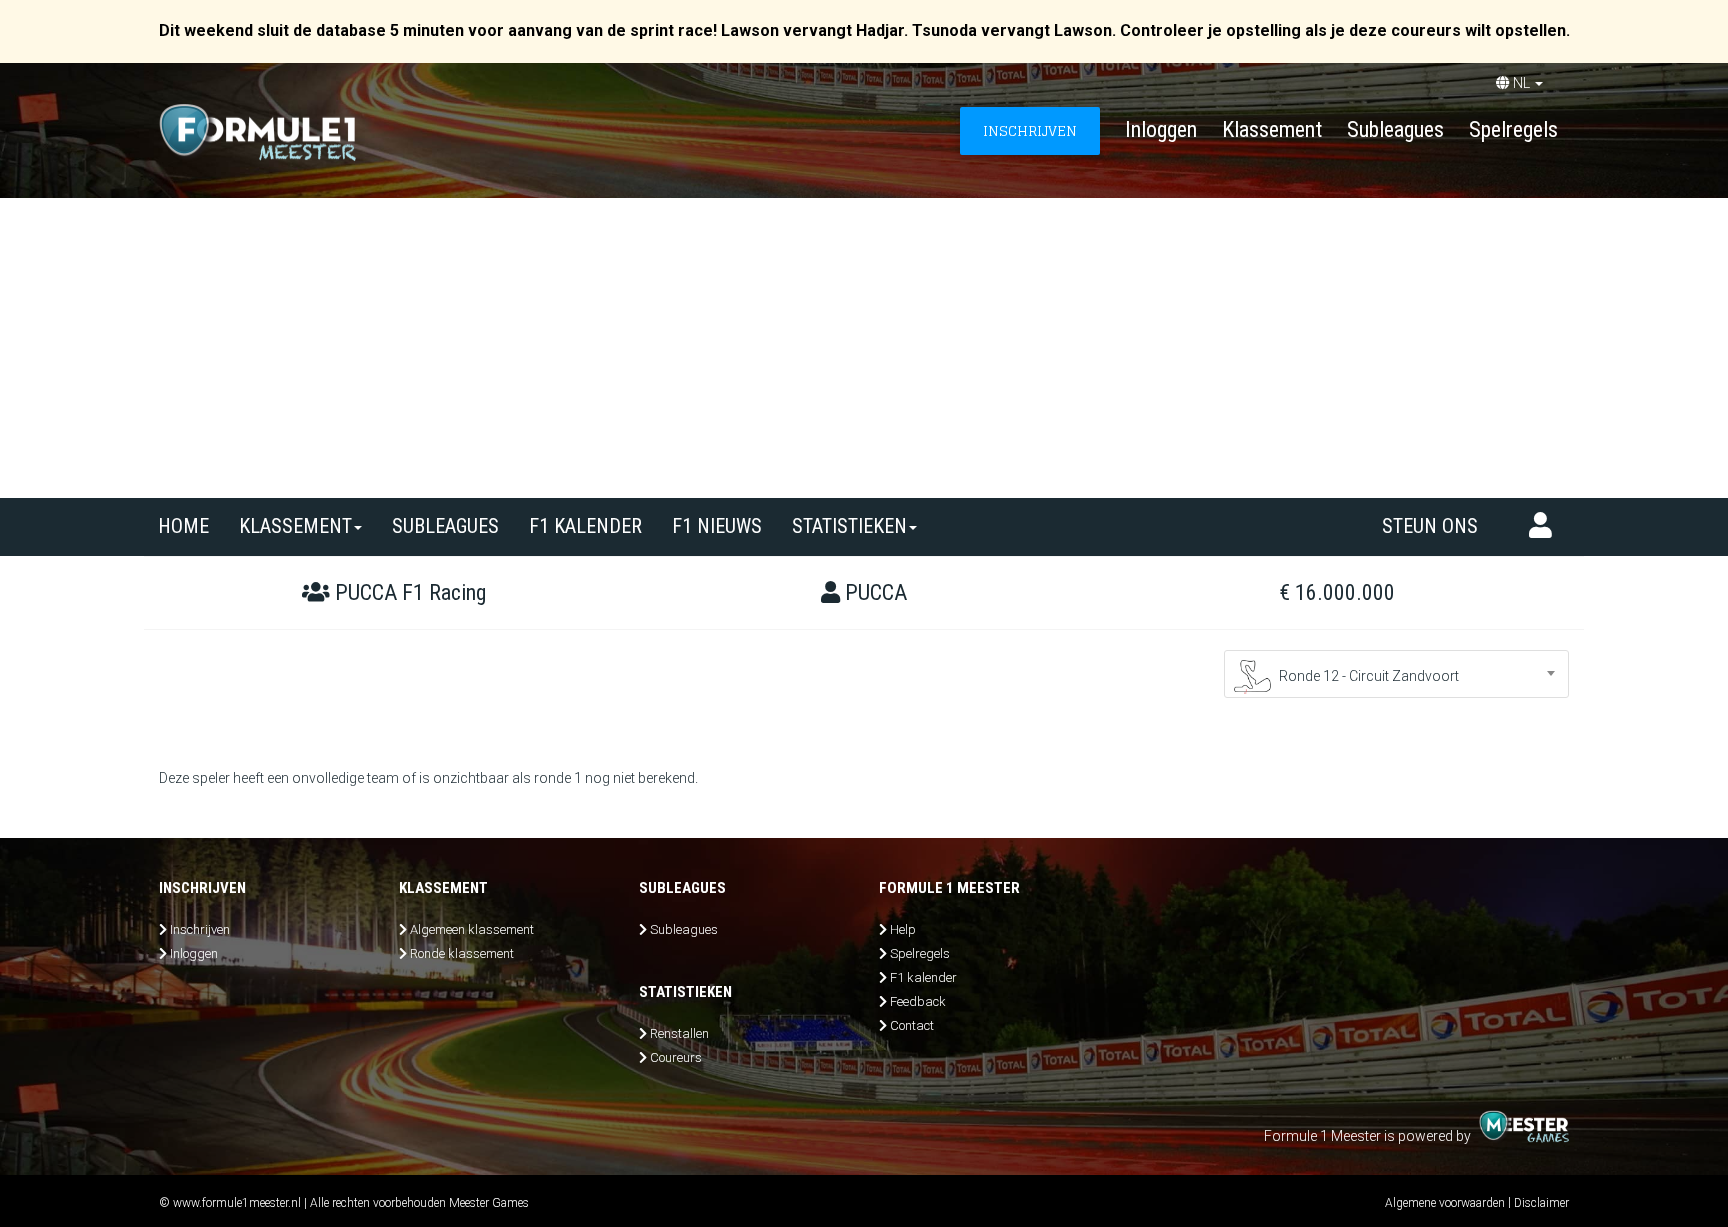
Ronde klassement (462, 953)
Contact (912, 1025)
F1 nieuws (717, 526)
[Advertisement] (864, 348)
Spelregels (1513, 129)
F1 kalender (585, 526)
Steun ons (1430, 526)
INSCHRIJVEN (1030, 130)
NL (1521, 83)
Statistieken (849, 526)
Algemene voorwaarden (1445, 1203)
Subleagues (1395, 129)
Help (903, 929)
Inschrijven (200, 929)
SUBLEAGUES (445, 526)
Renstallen (679, 1033)
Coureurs (676, 1057)
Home (183, 526)
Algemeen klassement (472, 929)
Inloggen (1161, 129)
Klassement (1272, 129)
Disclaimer (1541, 1203)
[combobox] (1396, 674)
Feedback (918, 1001)
